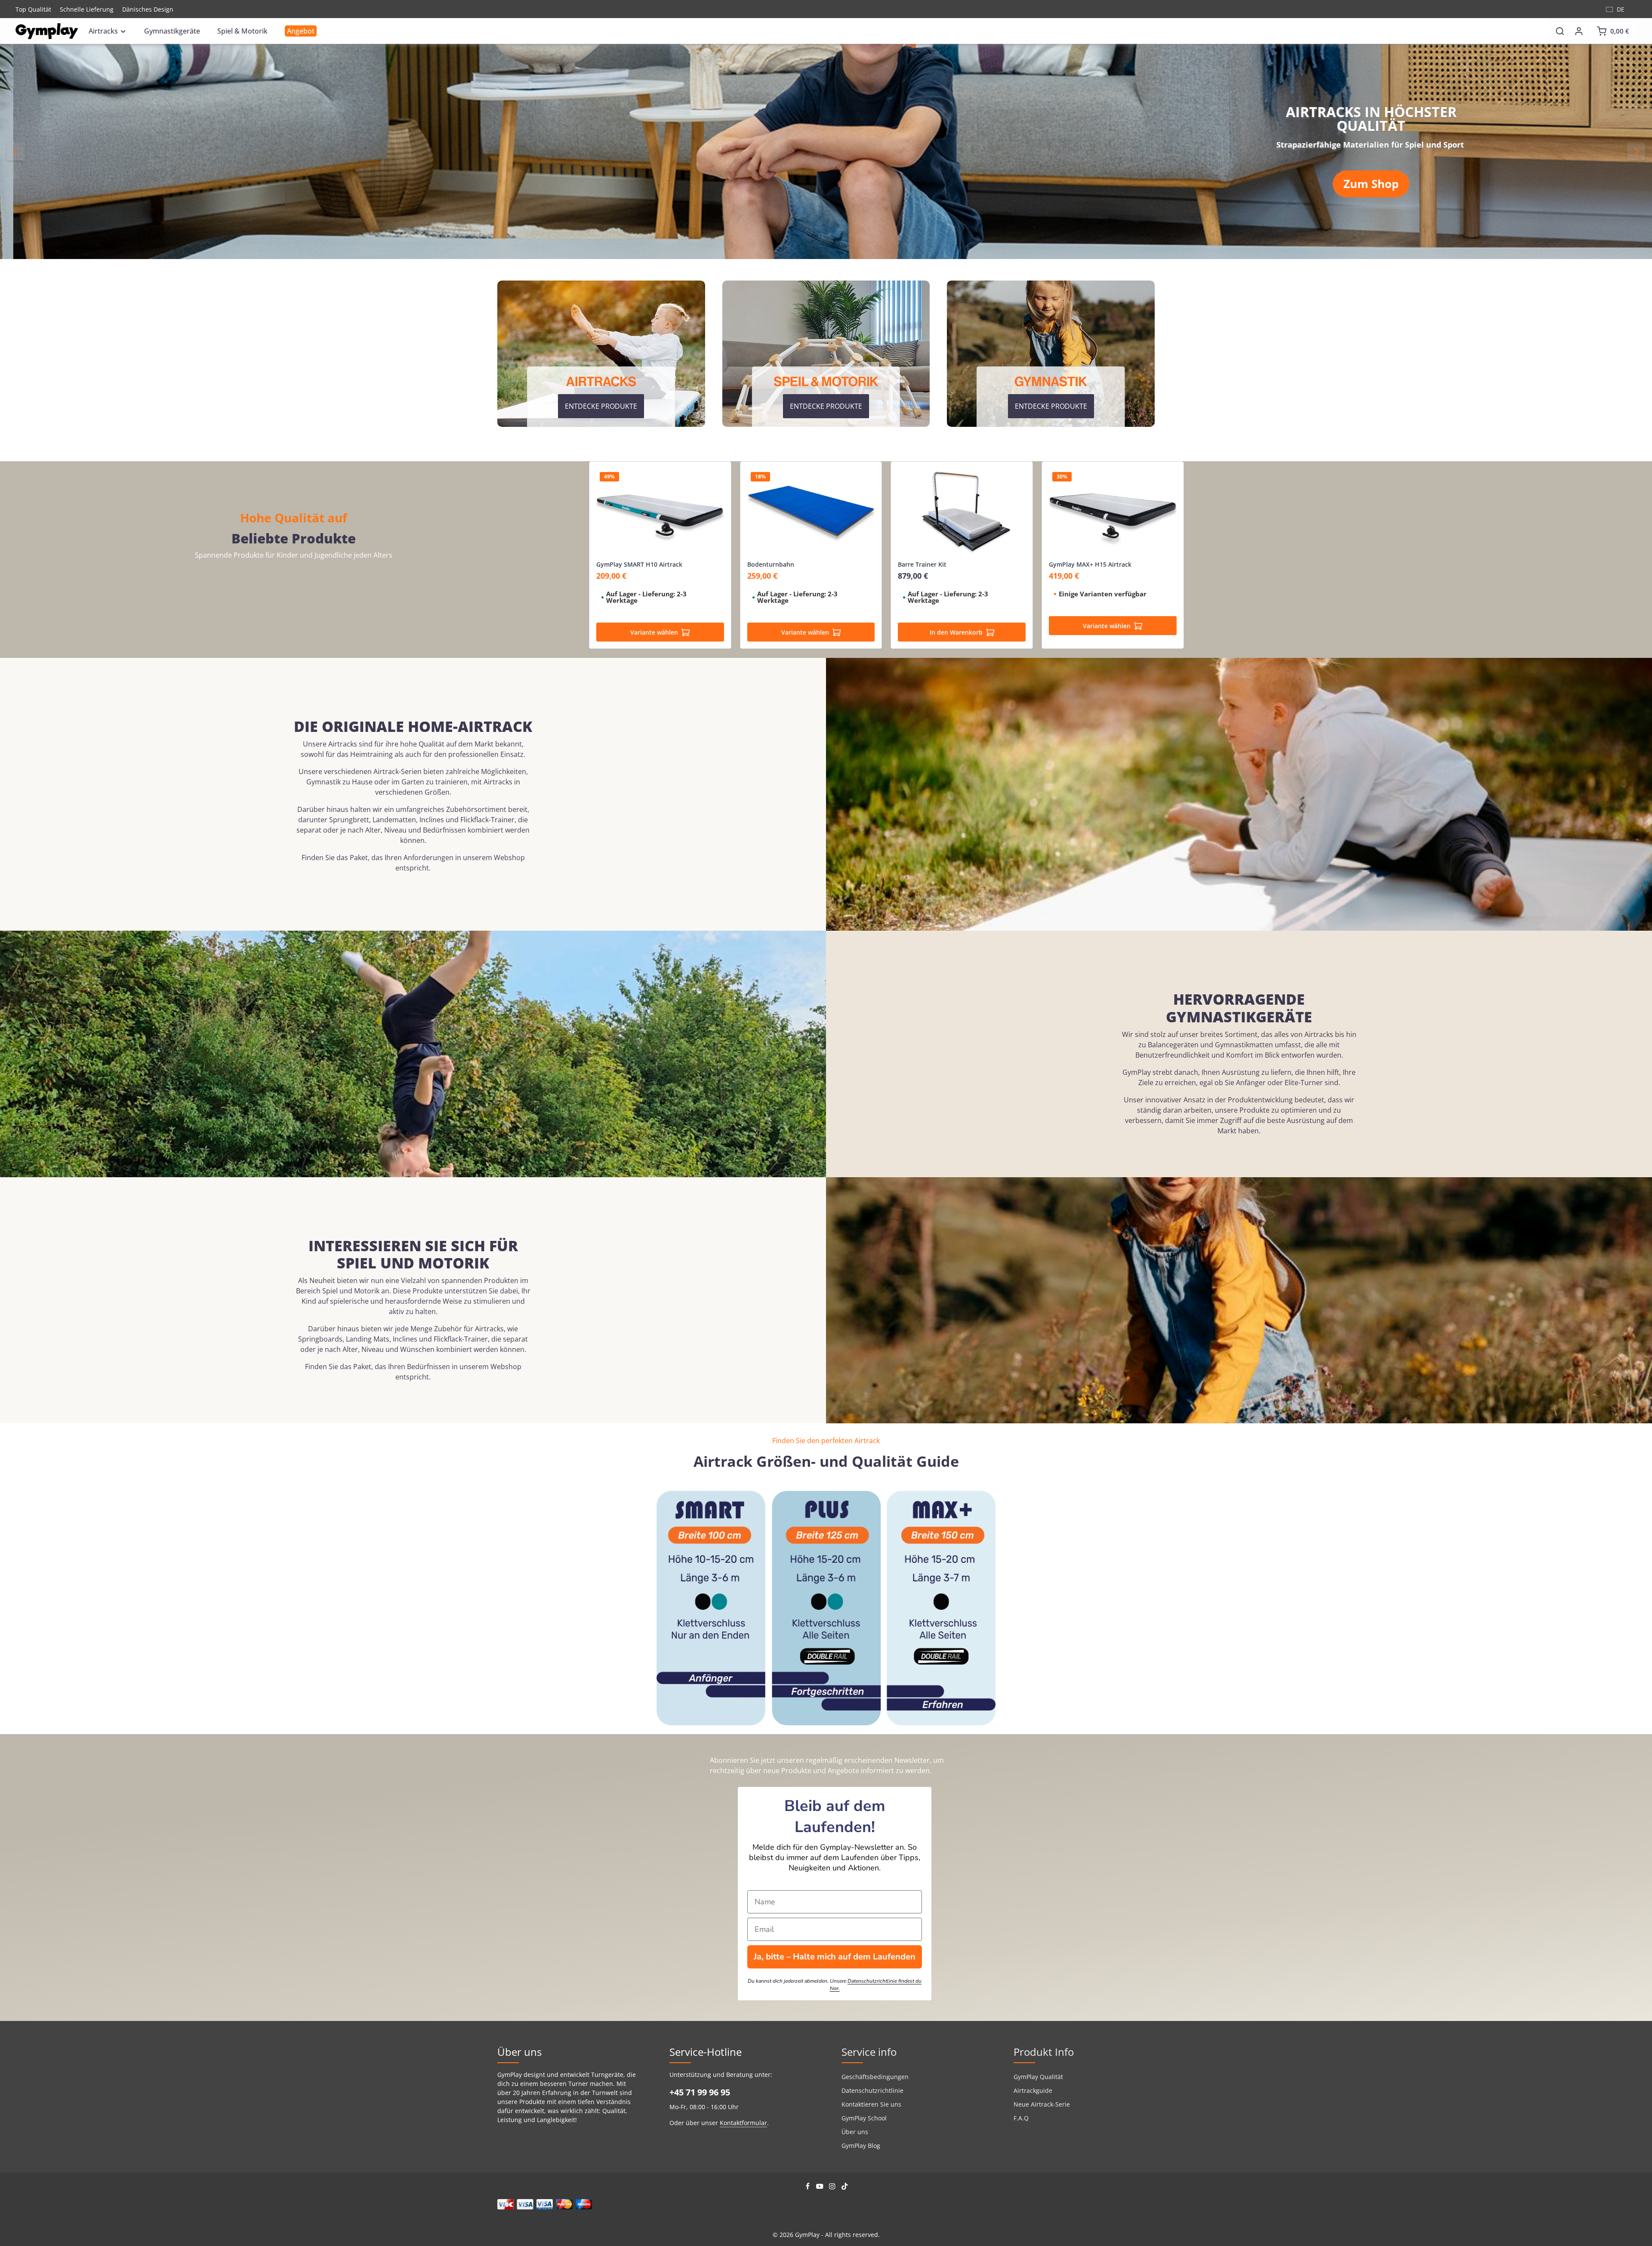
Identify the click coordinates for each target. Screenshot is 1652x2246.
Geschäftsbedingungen (875, 2077)
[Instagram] (833, 2187)
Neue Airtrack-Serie (1042, 2104)
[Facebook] (809, 2187)
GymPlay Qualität (1038, 2077)
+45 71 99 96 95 (700, 2092)
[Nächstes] (1636, 151)
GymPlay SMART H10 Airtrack (639, 565)
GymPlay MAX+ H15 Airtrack (1090, 565)
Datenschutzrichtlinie (872, 2090)
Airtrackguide (1033, 2090)
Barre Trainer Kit (922, 565)
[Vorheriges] (16, 151)
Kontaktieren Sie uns (871, 2104)
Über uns (855, 2132)
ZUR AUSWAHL (1392, 176)
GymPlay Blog (861, 2146)
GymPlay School (864, 2118)
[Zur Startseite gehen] (47, 31)
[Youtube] (821, 2187)
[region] (826, 151)
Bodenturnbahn (771, 565)
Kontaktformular (743, 2123)
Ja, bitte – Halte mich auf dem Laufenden (835, 1957)
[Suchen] (1560, 31)
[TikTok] (845, 2187)
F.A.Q (1021, 2118)
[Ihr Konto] (1579, 31)
